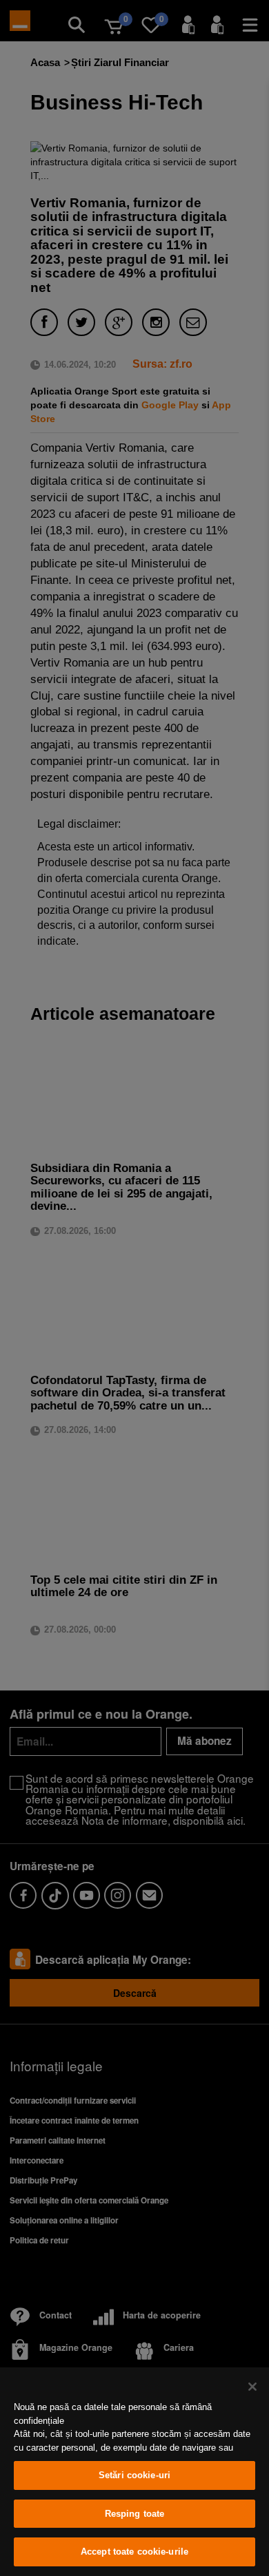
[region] (134, 2472)
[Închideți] (252, 2387)
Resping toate (135, 2514)
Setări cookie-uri (134, 2475)
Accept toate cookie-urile (134, 2552)
